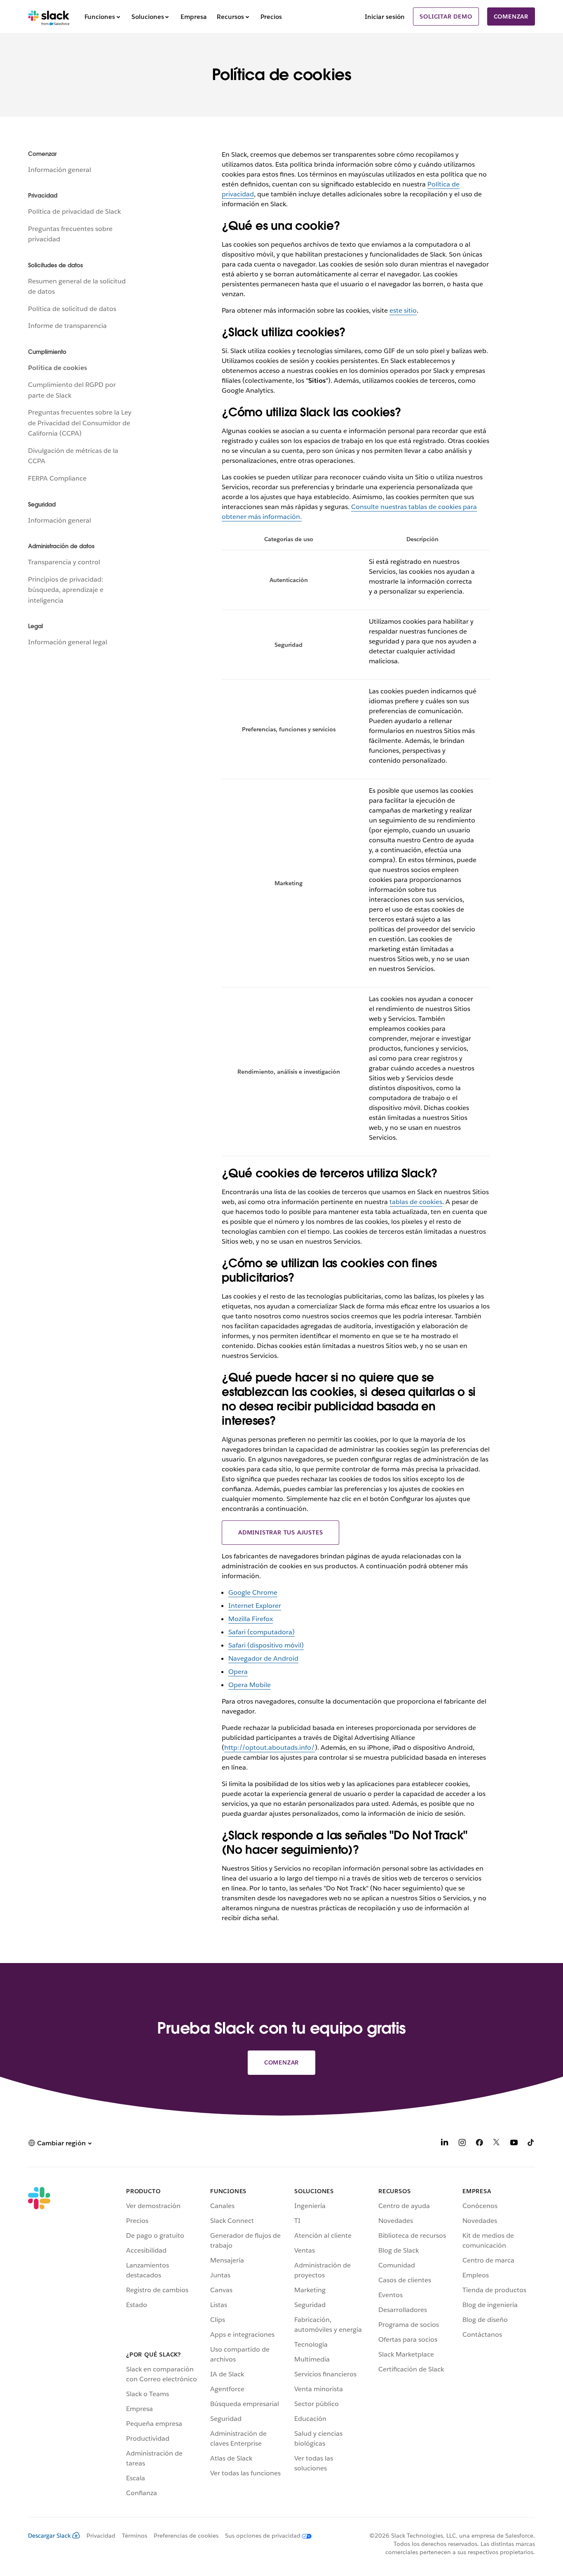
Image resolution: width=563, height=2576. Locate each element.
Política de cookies (57, 368)
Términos (135, 2536)
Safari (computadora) (262, 1632)
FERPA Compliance (57, 478)
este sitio (403, 310)
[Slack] (49, 16)
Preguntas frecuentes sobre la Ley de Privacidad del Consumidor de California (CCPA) (80, 423)
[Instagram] (462, 2144)
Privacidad (101, 2536)
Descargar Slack (49, 2536)
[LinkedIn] (445, 2144)
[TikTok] (531, 2144)
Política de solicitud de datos (72, 309)
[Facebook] (479, 2144)
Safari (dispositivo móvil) (266, 1645)
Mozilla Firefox (251, 1619)
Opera (238, 1672)
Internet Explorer (255, 1606)
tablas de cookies (416, 1202)
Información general (60, 170)
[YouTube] (514, 2144)
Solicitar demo (446, 16)
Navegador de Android (263, 1658)
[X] (497, 2144)
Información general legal (68, 642)
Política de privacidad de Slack (74, 211)
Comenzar (511, 16)
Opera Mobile (250, 1685)
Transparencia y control (64, 562)
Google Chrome (253, 1592)
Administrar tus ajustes (280, 1532)
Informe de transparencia (67, 326)
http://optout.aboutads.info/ (270, 1748)
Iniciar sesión (385, 17)
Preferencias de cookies (186, 2536)
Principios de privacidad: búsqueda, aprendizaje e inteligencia (66, 590)
